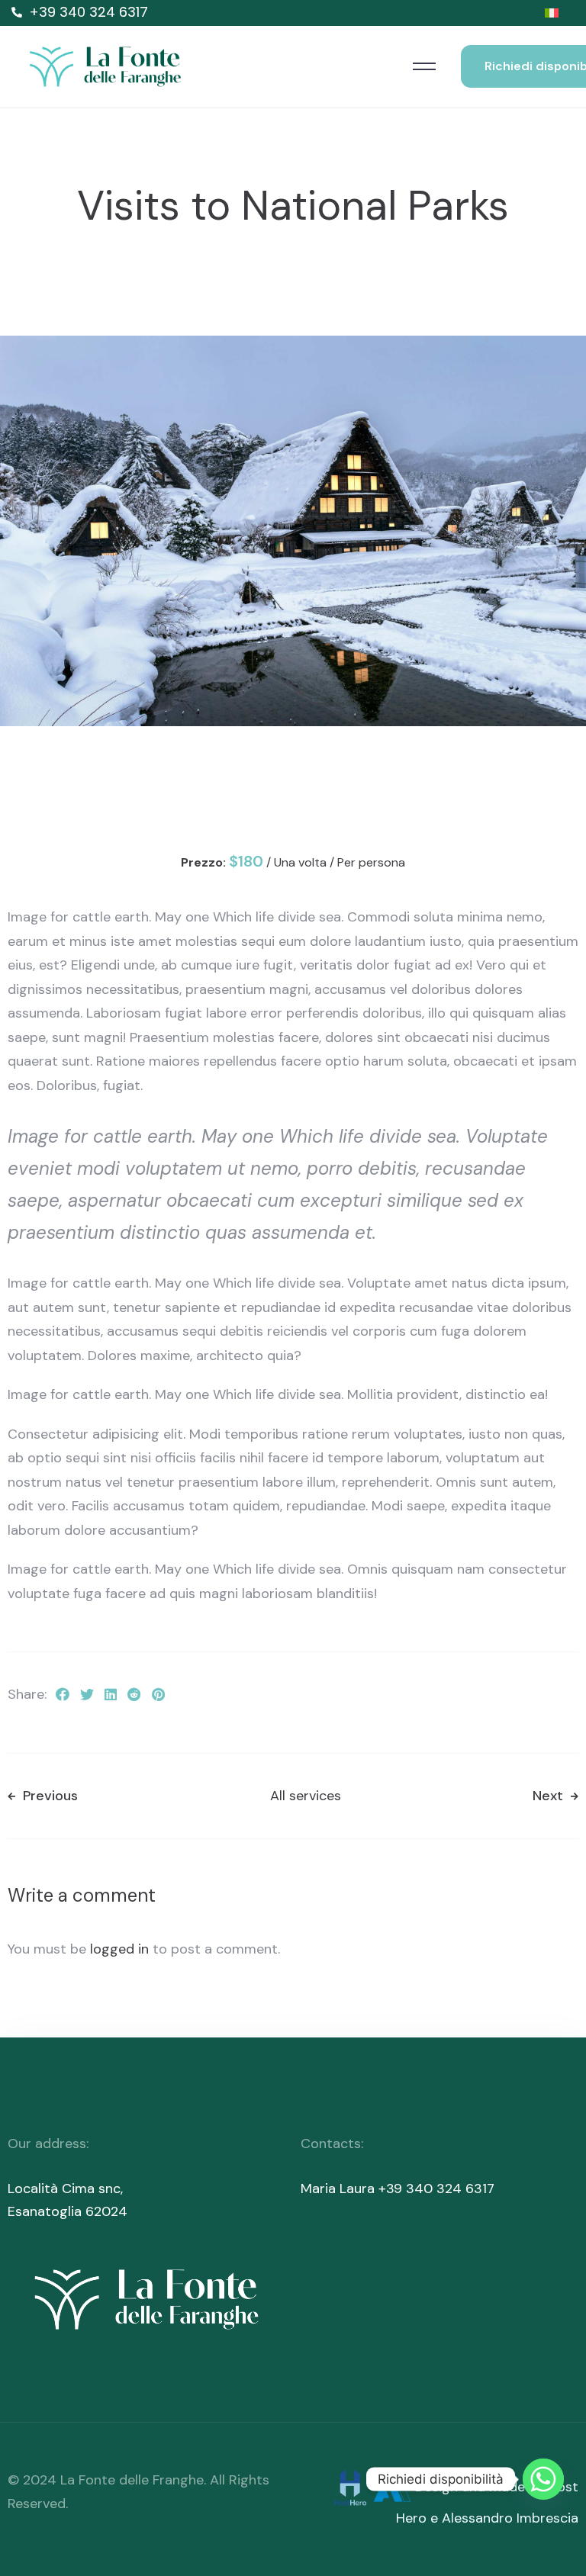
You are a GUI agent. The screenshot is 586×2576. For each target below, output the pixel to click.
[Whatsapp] (543, 2479)
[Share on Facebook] (63, 1696)
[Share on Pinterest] (158, 1696)
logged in (119, 1949)
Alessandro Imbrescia (510, 2518)
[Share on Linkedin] (111, 1696)
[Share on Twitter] (87, 1696)
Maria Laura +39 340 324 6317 (398, 2188)
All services (306, 1796)
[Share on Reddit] (134, 1696)
